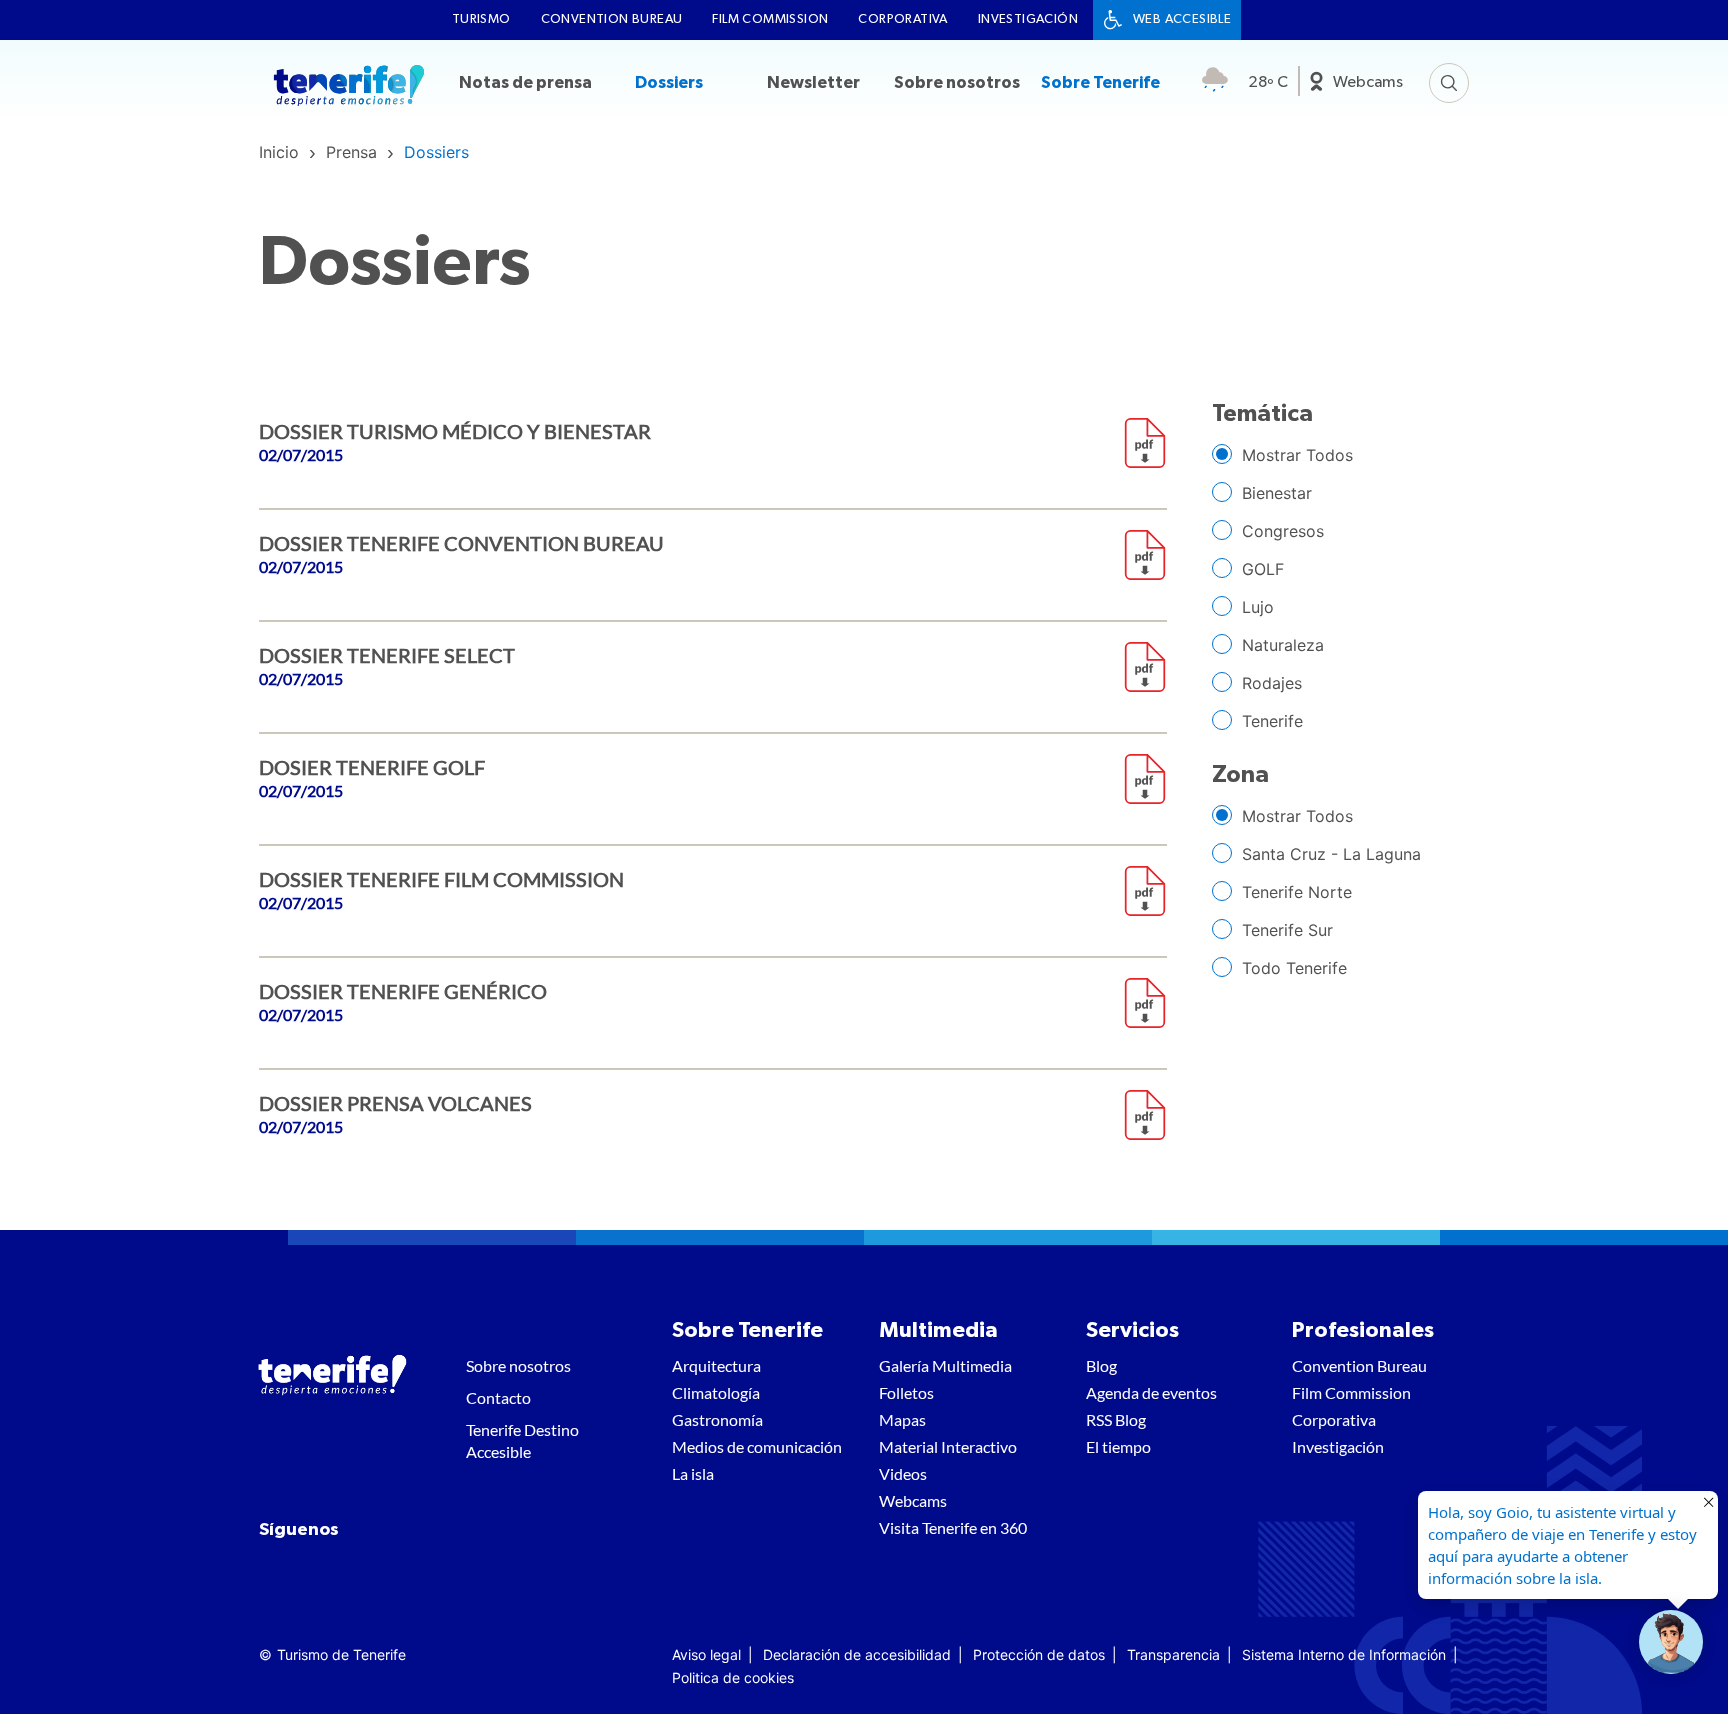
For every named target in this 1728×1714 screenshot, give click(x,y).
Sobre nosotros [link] (518, 1365)
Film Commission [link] (770, 19)
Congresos (1283, 531)
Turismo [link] (481, 19)
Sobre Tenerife (1100, 82)
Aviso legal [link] (706, 1654)
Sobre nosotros (957, 82)
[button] (1671, 1642)
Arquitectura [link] (716, 1365)
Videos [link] (903, 1473)
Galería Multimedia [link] (945, 1365)
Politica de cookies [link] (733, 1677)
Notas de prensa (525, 82)
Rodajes (1272, 683)
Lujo (1258, 607)
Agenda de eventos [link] (1151, 1392)
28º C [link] (1268, 82)
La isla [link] (693, 1473)
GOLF (1263, 569)
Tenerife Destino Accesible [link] (522, 1440)
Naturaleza (1283, 645)
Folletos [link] (906, 1392)
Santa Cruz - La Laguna (1331, 854)
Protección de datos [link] (1039, 1654)
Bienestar (1277, 493)
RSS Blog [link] (1116, 1419)
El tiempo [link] (1118, 1446)
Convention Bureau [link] (612, 19)
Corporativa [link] (902, 19)
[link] (279, 152)
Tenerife (1272, 721)
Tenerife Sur (1287, 930)
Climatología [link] (716, 1392)
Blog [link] (1101, 1365)
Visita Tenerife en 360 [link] (953, 1527)
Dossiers (669, 82)
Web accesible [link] (1182, 19)
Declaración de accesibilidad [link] (857, 1654)
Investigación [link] (1028, 19)
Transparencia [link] (1173, 1654)
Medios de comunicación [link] (757, 1446)
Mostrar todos (1297, 455)
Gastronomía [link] (717, 1419)
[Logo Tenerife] (349, 88)
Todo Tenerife (1294, 968)
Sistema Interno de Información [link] (1344, 1654)
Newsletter (813, 82)
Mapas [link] (902, 1419)
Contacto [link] (498, 1397)
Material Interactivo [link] (948, 1446)
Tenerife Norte (1297, 892)
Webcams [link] (1368, 82)
